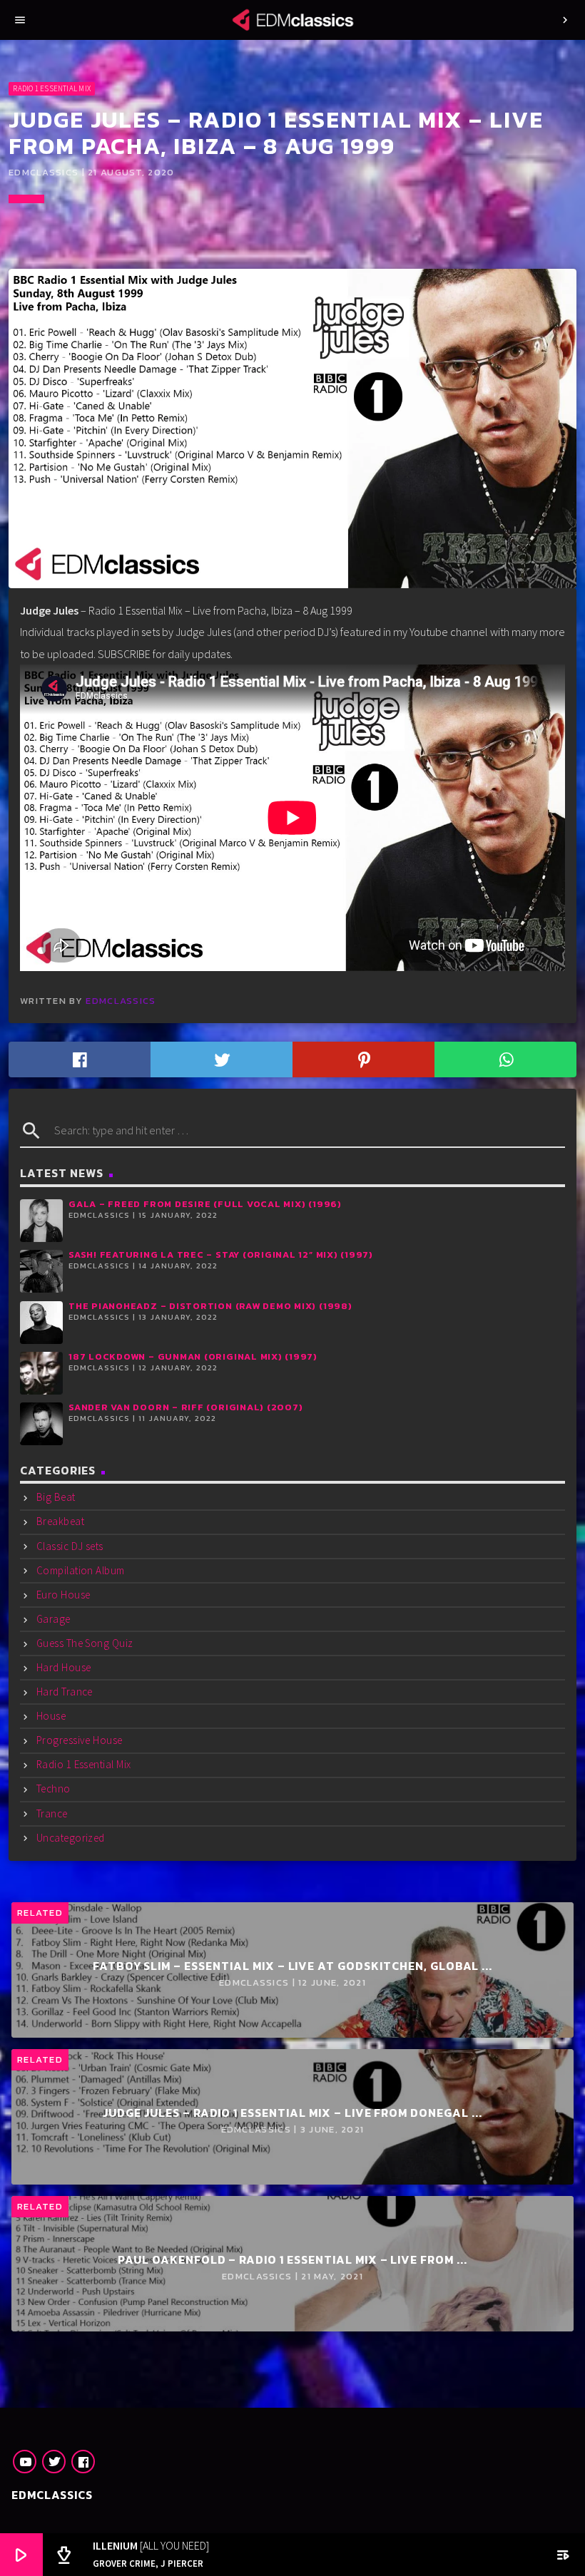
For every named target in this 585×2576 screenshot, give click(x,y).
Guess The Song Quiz (85, 1643)
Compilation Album (81, 1570)
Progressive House (80, 1740)
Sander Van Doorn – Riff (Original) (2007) (186, 1407)
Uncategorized (71, 1838)
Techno (54, 1789)
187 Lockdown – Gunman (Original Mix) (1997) (193, 1356)
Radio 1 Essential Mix (52, 88)
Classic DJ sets (70, 1546)
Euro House (63, 1595)
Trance (52, 1813)
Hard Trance (65, 1692)
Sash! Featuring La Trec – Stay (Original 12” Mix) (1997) (221, 1254)
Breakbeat (60, 1521)
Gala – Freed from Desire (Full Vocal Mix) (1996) (205, 1204)
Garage (54, 1619)
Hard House (64, 1667)
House (51, 1716)
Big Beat (56, 1497)
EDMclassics (121, 1001)
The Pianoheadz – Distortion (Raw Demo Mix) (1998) (210, 1306)
